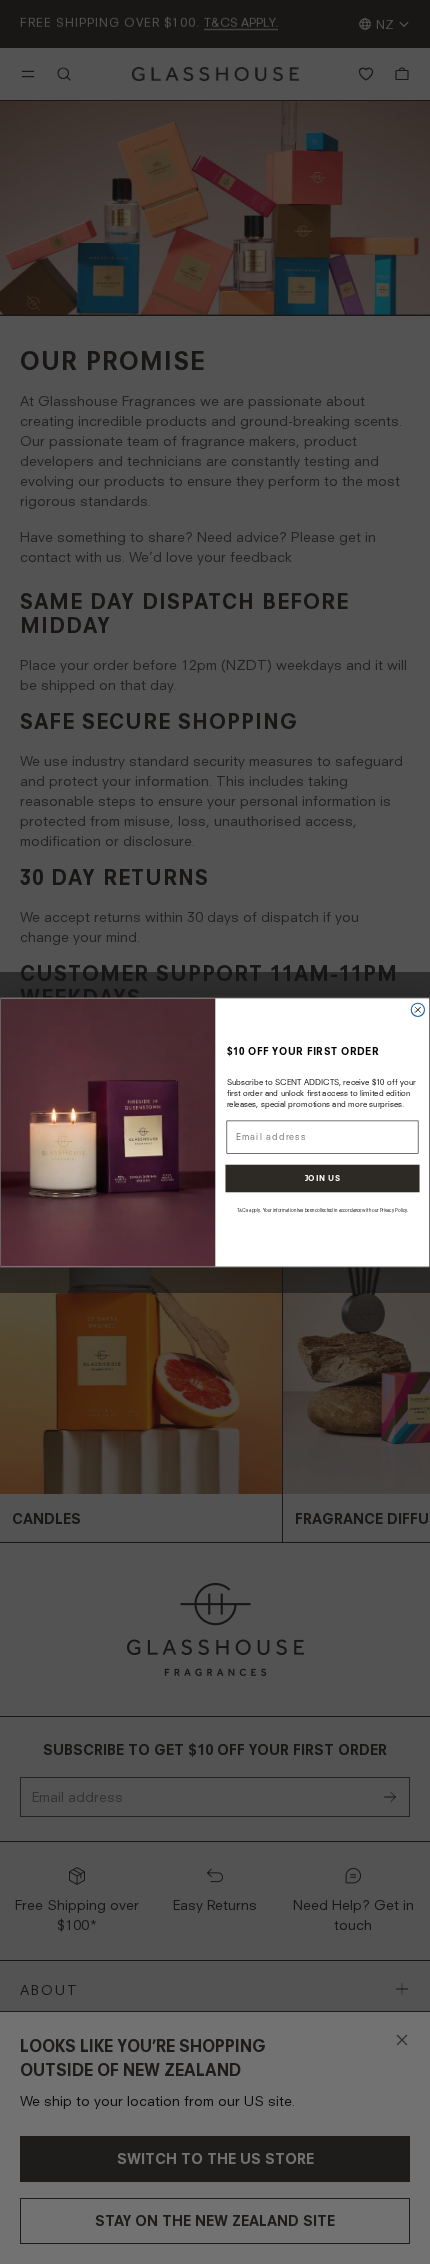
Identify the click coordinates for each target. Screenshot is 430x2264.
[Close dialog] (417, 1009)
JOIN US (323, 1177)
